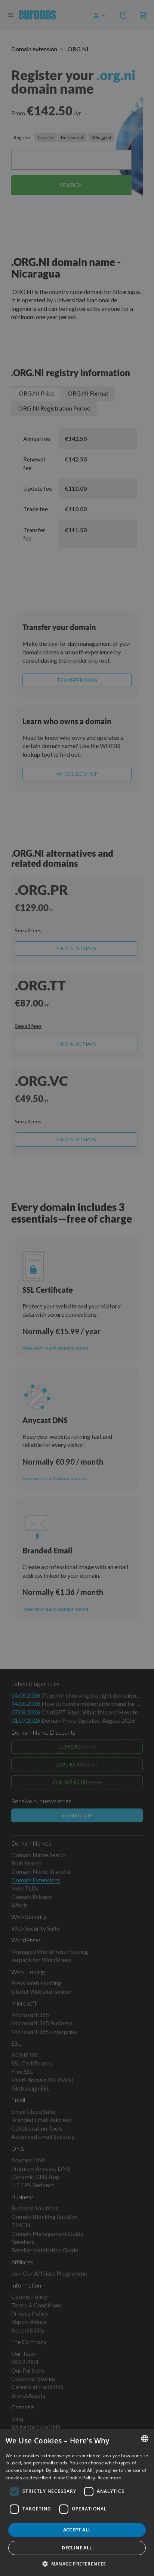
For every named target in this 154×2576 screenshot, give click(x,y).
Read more (110, 2478)
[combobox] (145, 2439)
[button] (77, 2564)
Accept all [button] (77, 2530)
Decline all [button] (77, 2548)
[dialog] (77, 2503)
